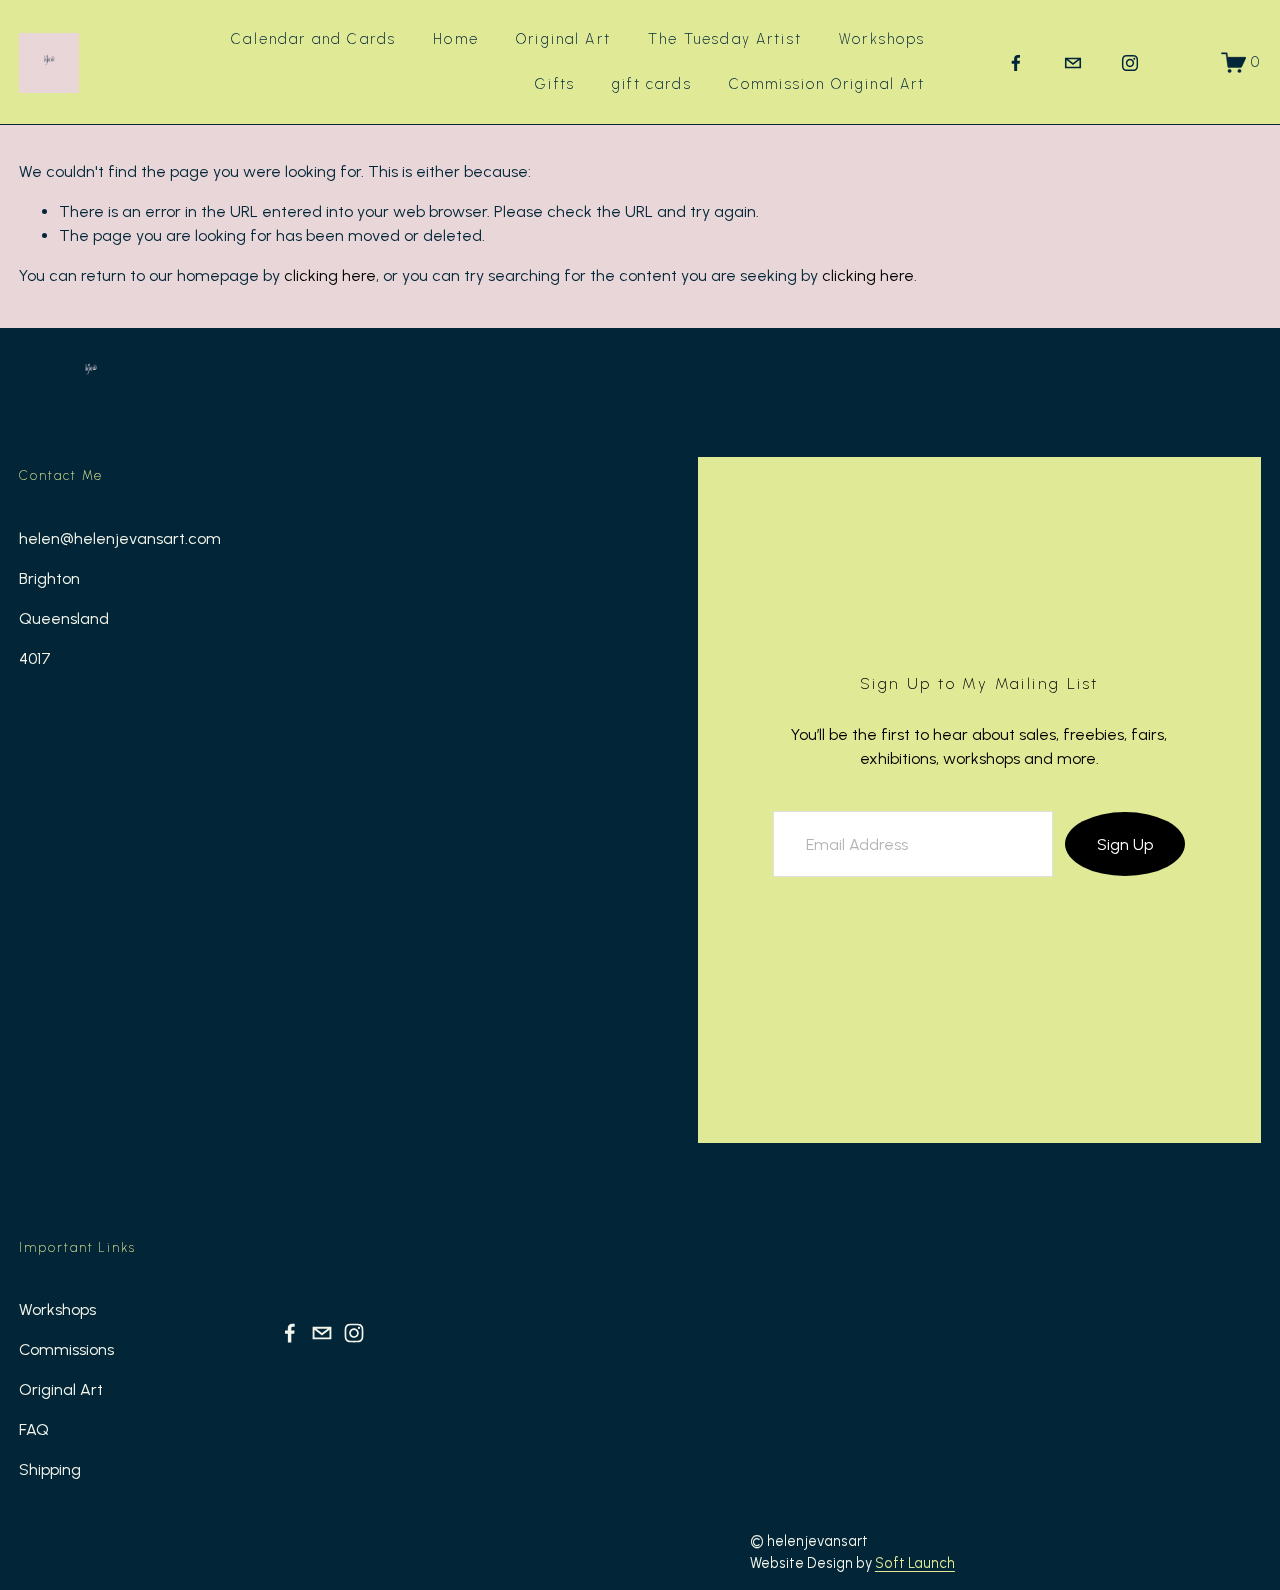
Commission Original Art (827, 84)
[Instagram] (1130, 63)
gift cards (652, 84)
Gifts (555, 84)
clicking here (330, 275)
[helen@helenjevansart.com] (1073, 63)
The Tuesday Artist (725, 39)
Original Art (563, 39)
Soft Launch (915, 1563)
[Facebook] (1016, 63)
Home (456, 39)
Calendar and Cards (313, 39)
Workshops (882, 39)
